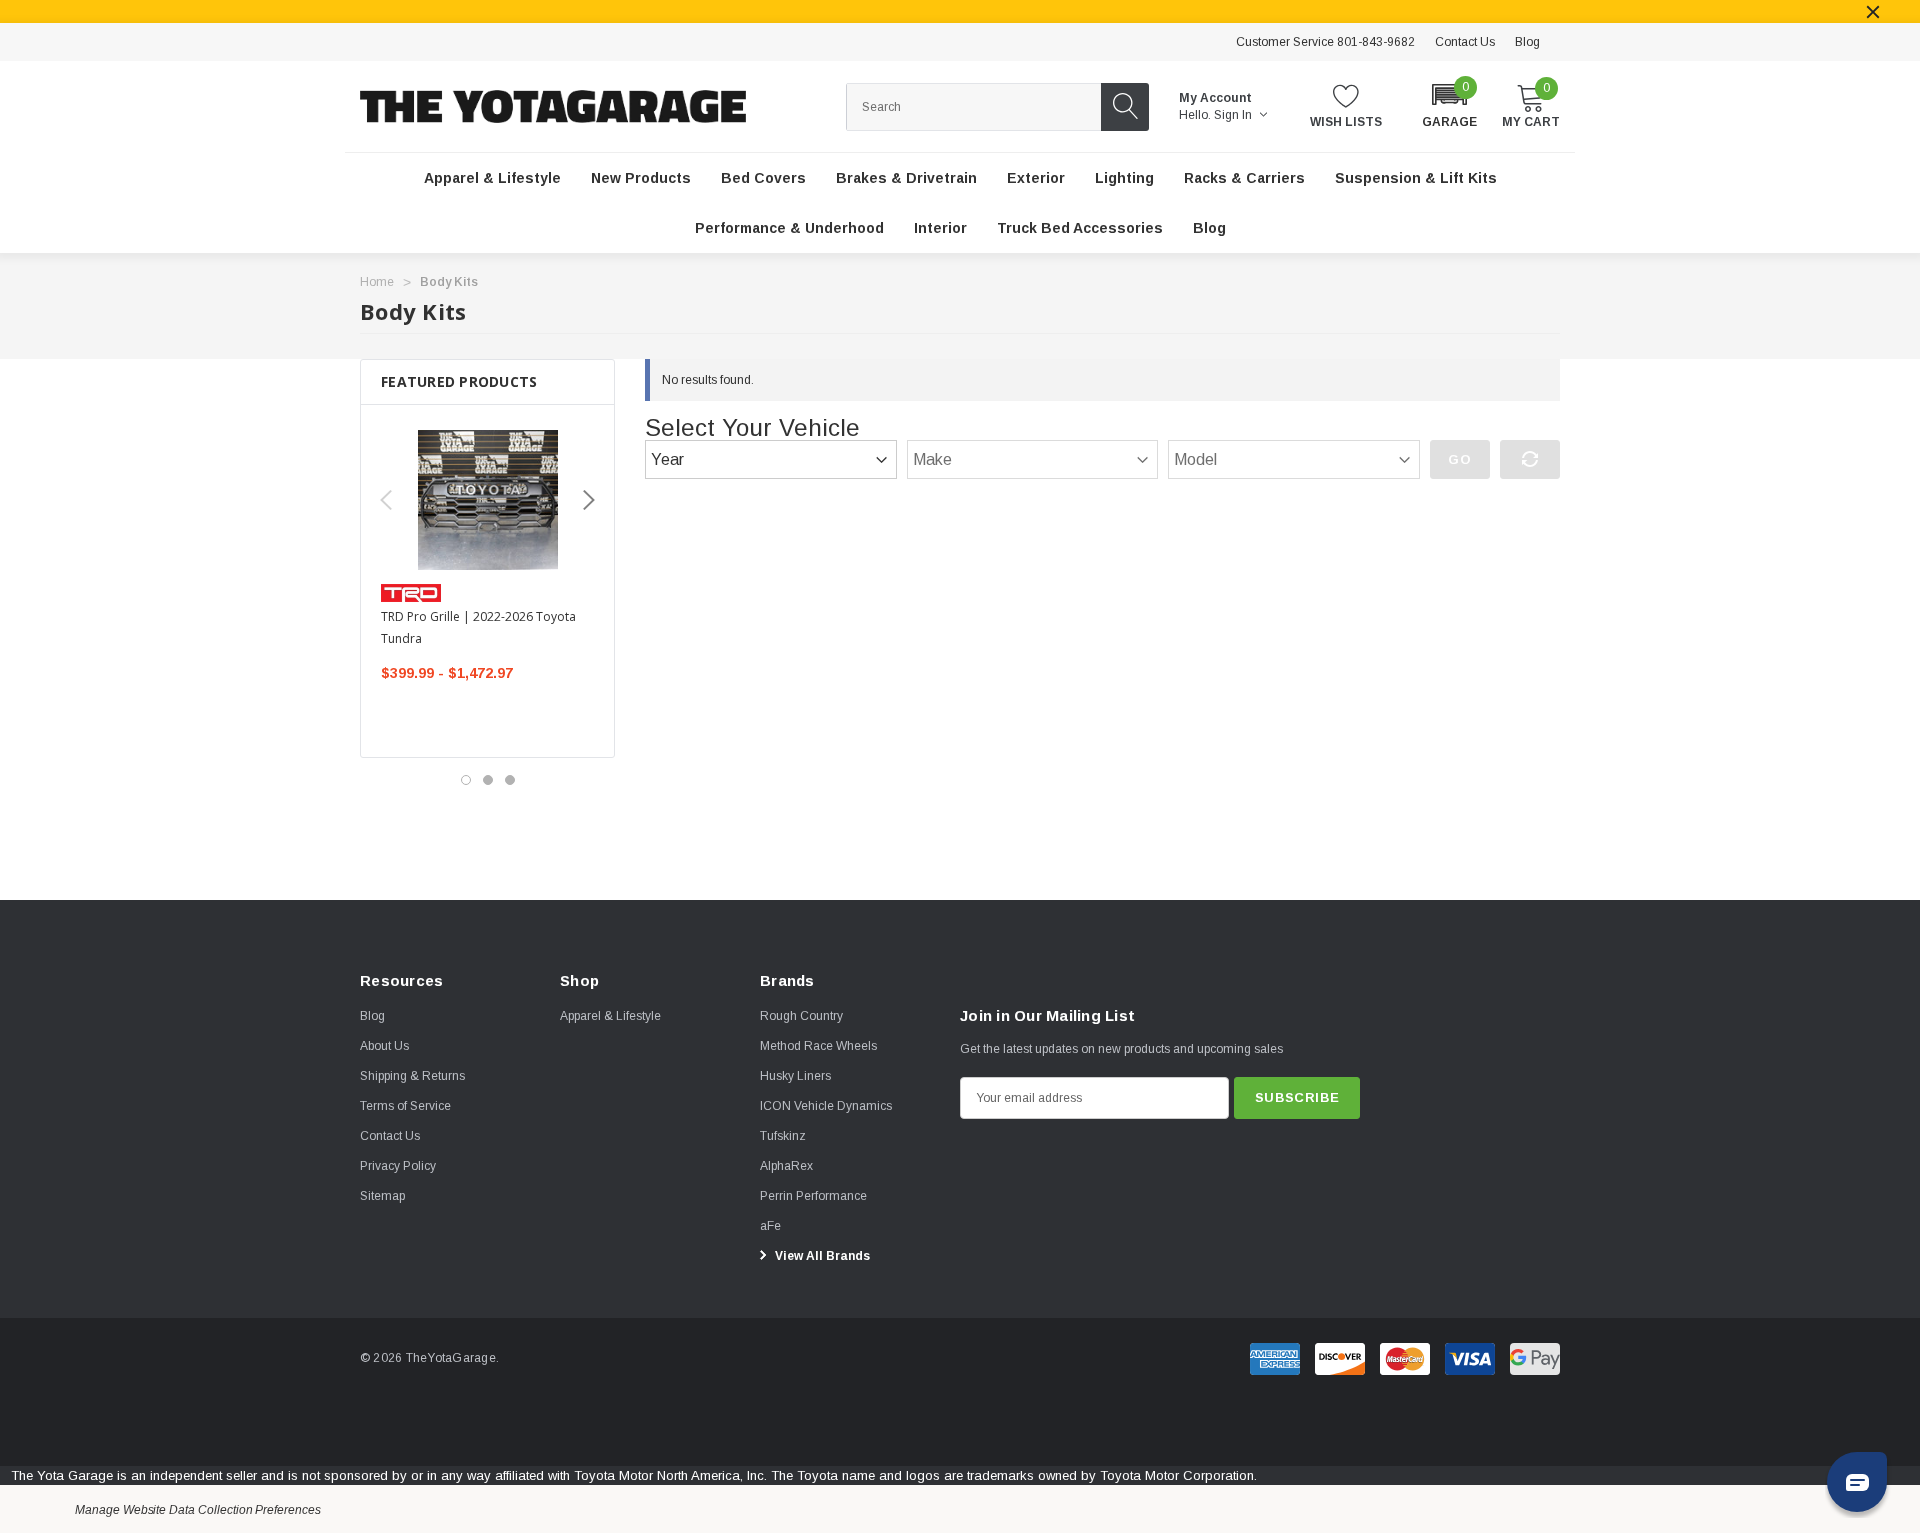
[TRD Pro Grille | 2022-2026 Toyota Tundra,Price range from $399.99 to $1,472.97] (487, 500)
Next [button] (589, 500)
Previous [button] (386, 500)
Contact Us (1465, 42)
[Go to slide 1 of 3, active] (466, 780)
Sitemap (382, 1196)
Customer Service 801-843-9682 (1325, 42)
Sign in (1234, 115)
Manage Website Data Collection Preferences (198, 1510)
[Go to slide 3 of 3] (510, 780)
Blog (1527, 42)
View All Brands (821, 1256)
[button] (1449, 104)
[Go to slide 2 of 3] (488, 780)
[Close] (1873, 12)
